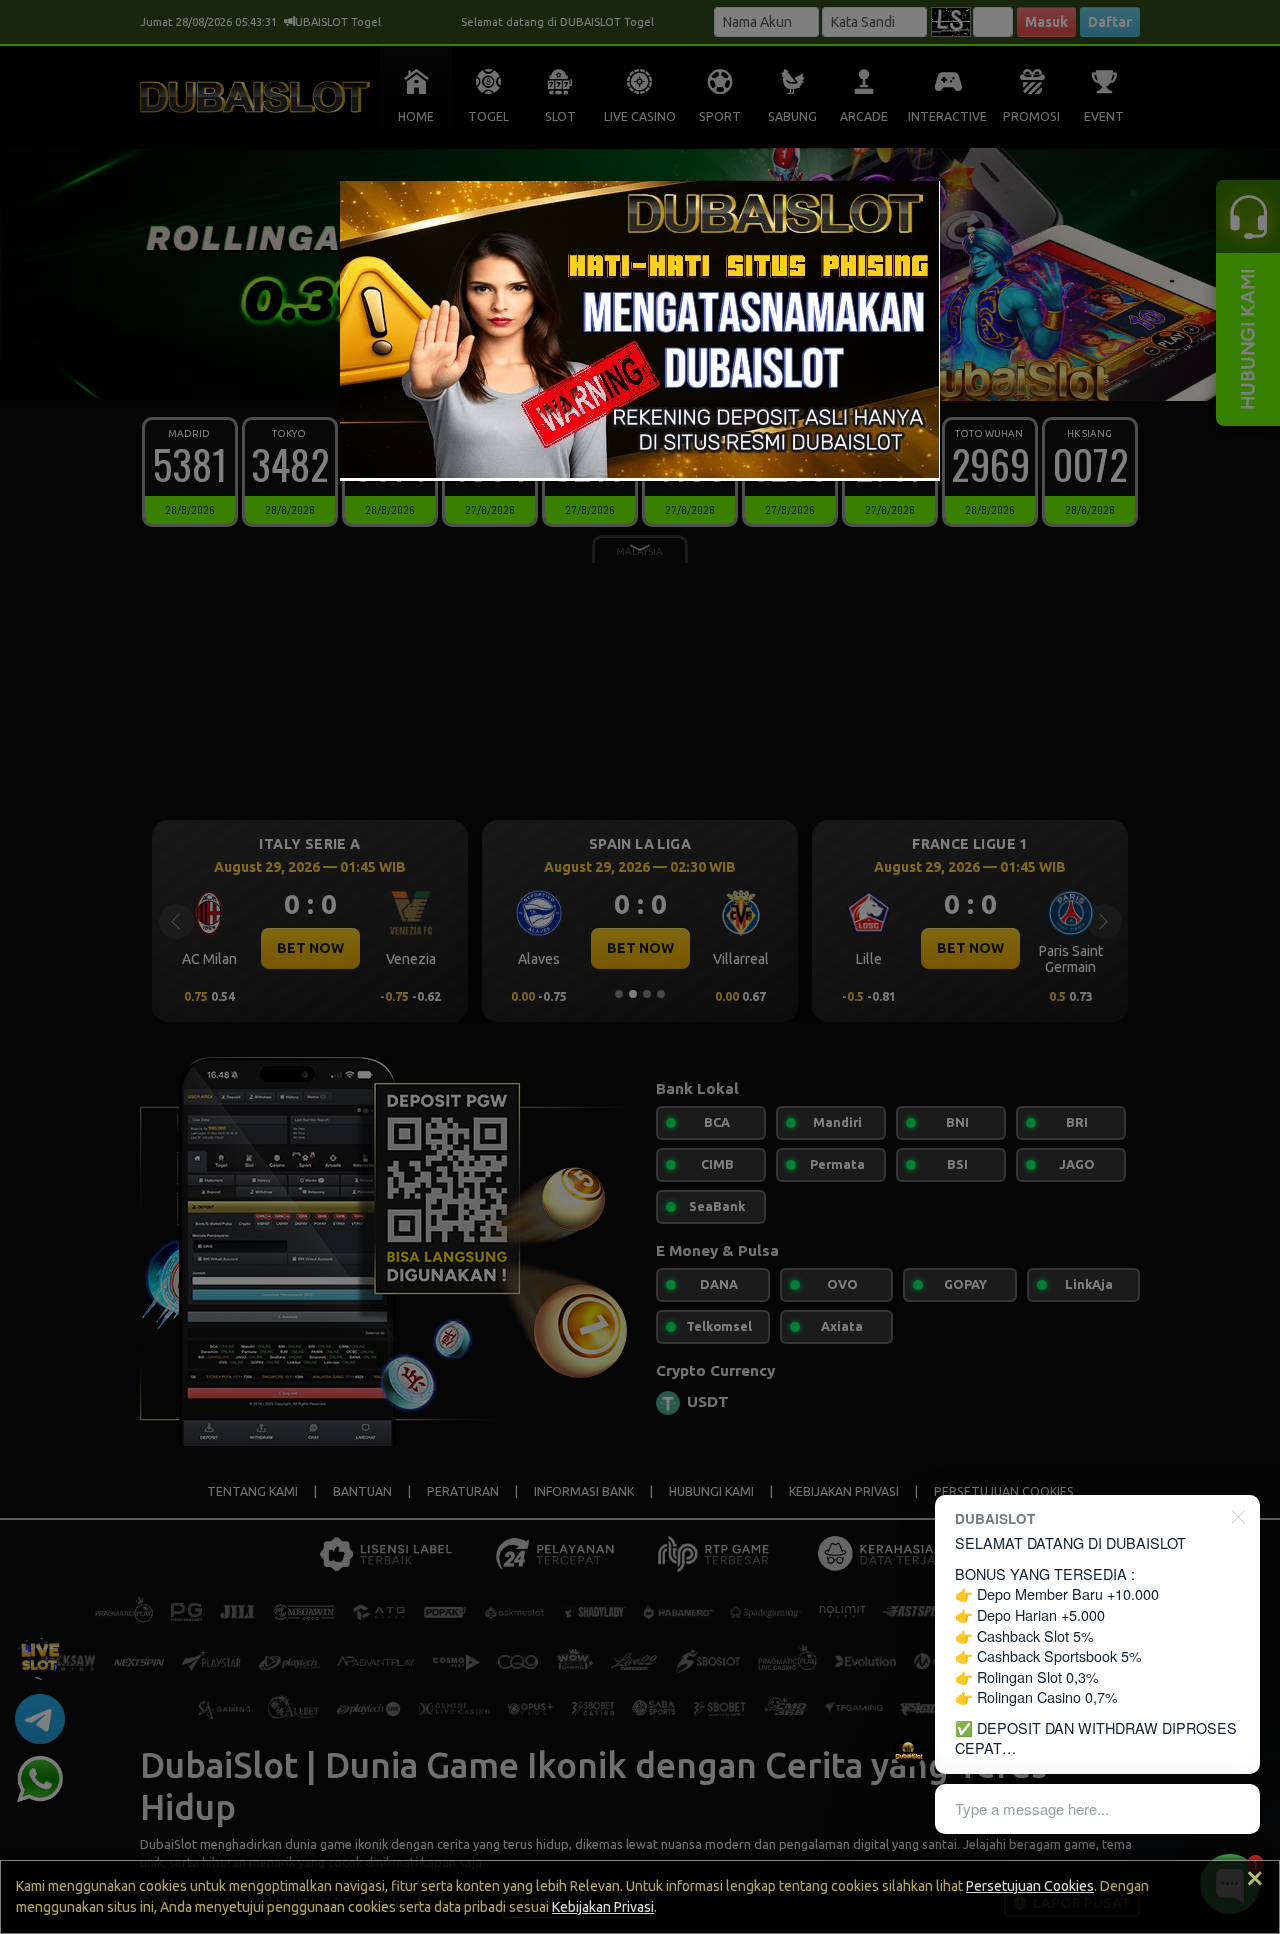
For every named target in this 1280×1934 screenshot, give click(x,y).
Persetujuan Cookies (1030, 1886)
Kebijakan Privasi (603, 1907)
